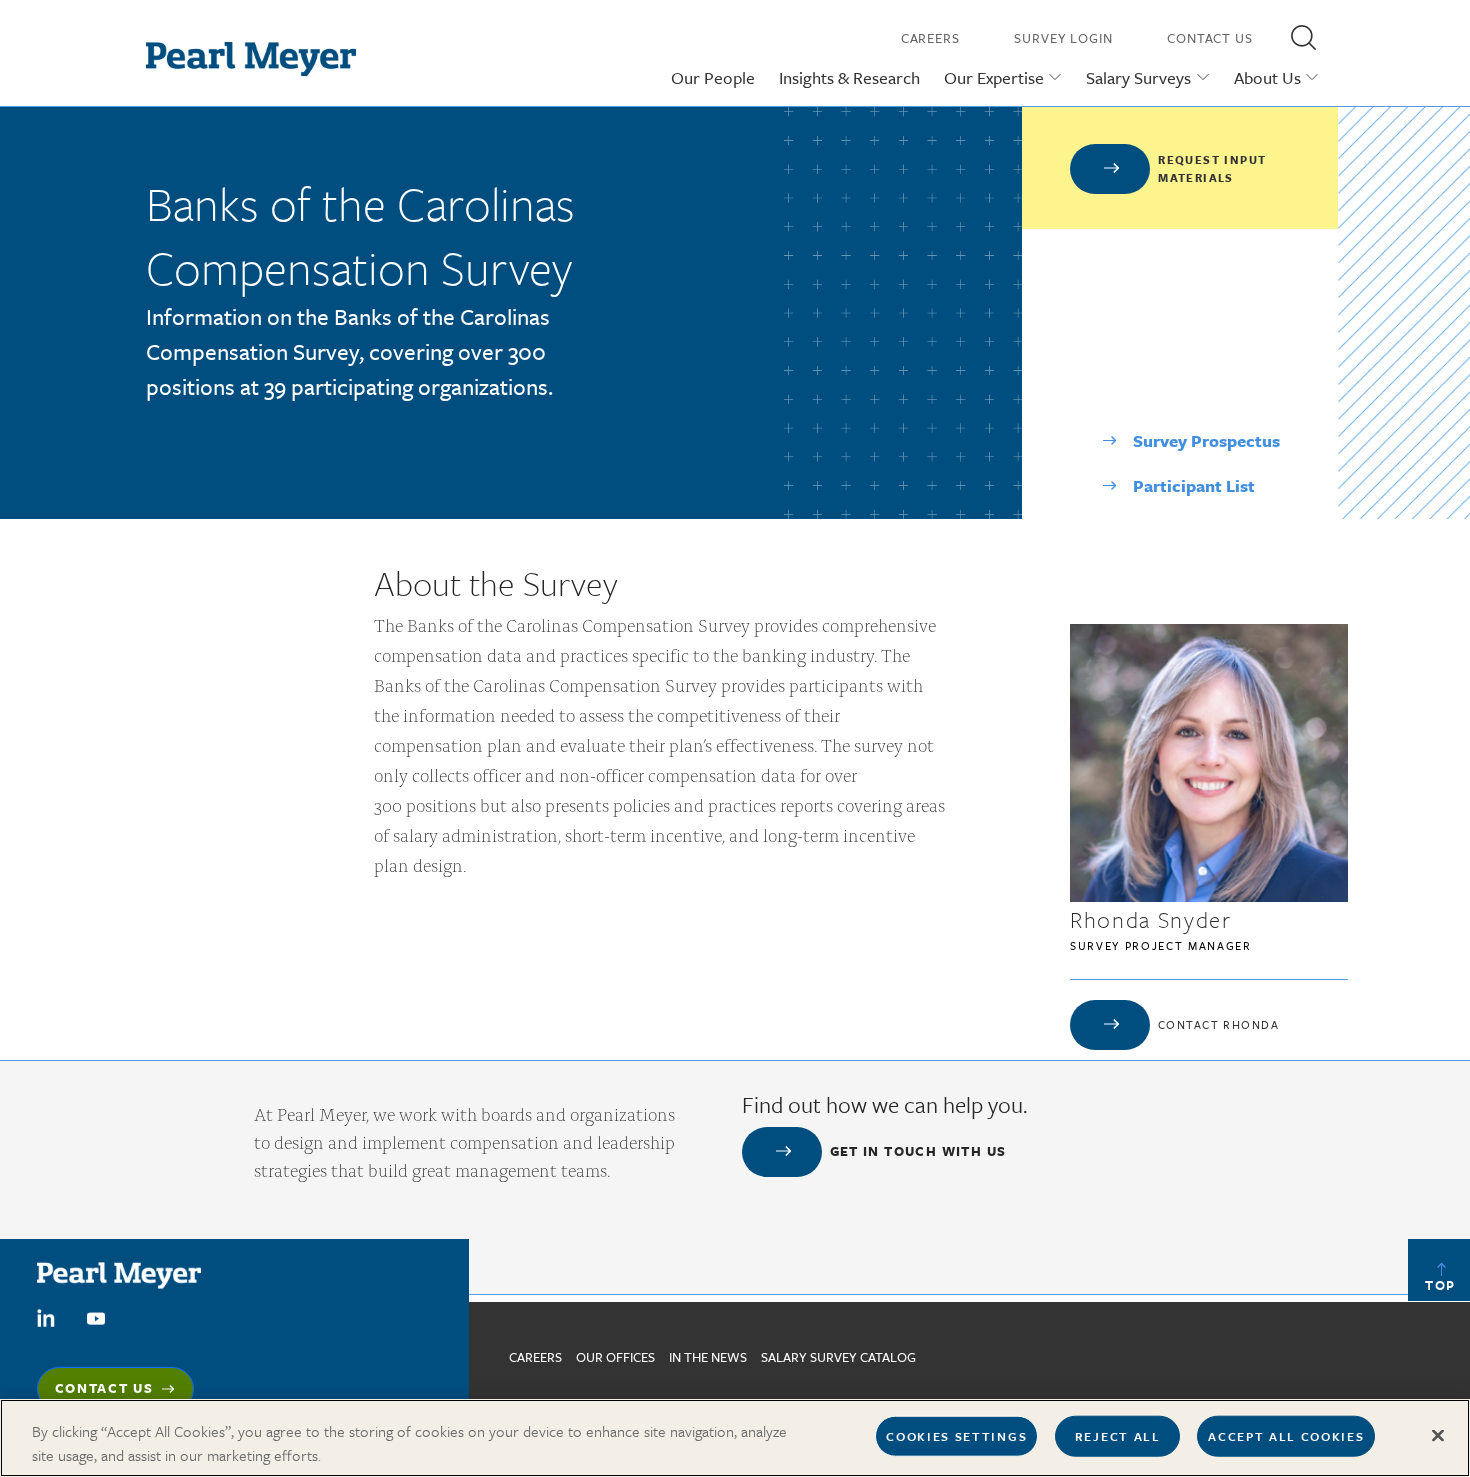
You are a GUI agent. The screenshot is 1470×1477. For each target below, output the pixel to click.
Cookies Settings (956, 1436)
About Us (1267, 77)
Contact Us (1210, 38)
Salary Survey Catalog (838, 1357)
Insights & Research (849, 77)
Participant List (1194, 485)
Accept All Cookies (1286, 1436)
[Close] (1438, 1436)
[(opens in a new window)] (46, 1317)
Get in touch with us (918, 1151)
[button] (1303, 37)
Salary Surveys (1138, 77)
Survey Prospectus (1206, 440)
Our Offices (615, 1357)
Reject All (1118, 1436)
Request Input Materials (1212, 168)
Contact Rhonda (1218, 1024)
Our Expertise (994, 77)
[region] (735, 1438)
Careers (930, 38)
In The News (708, 1357)
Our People (713, 77)
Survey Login (1063, 38)
